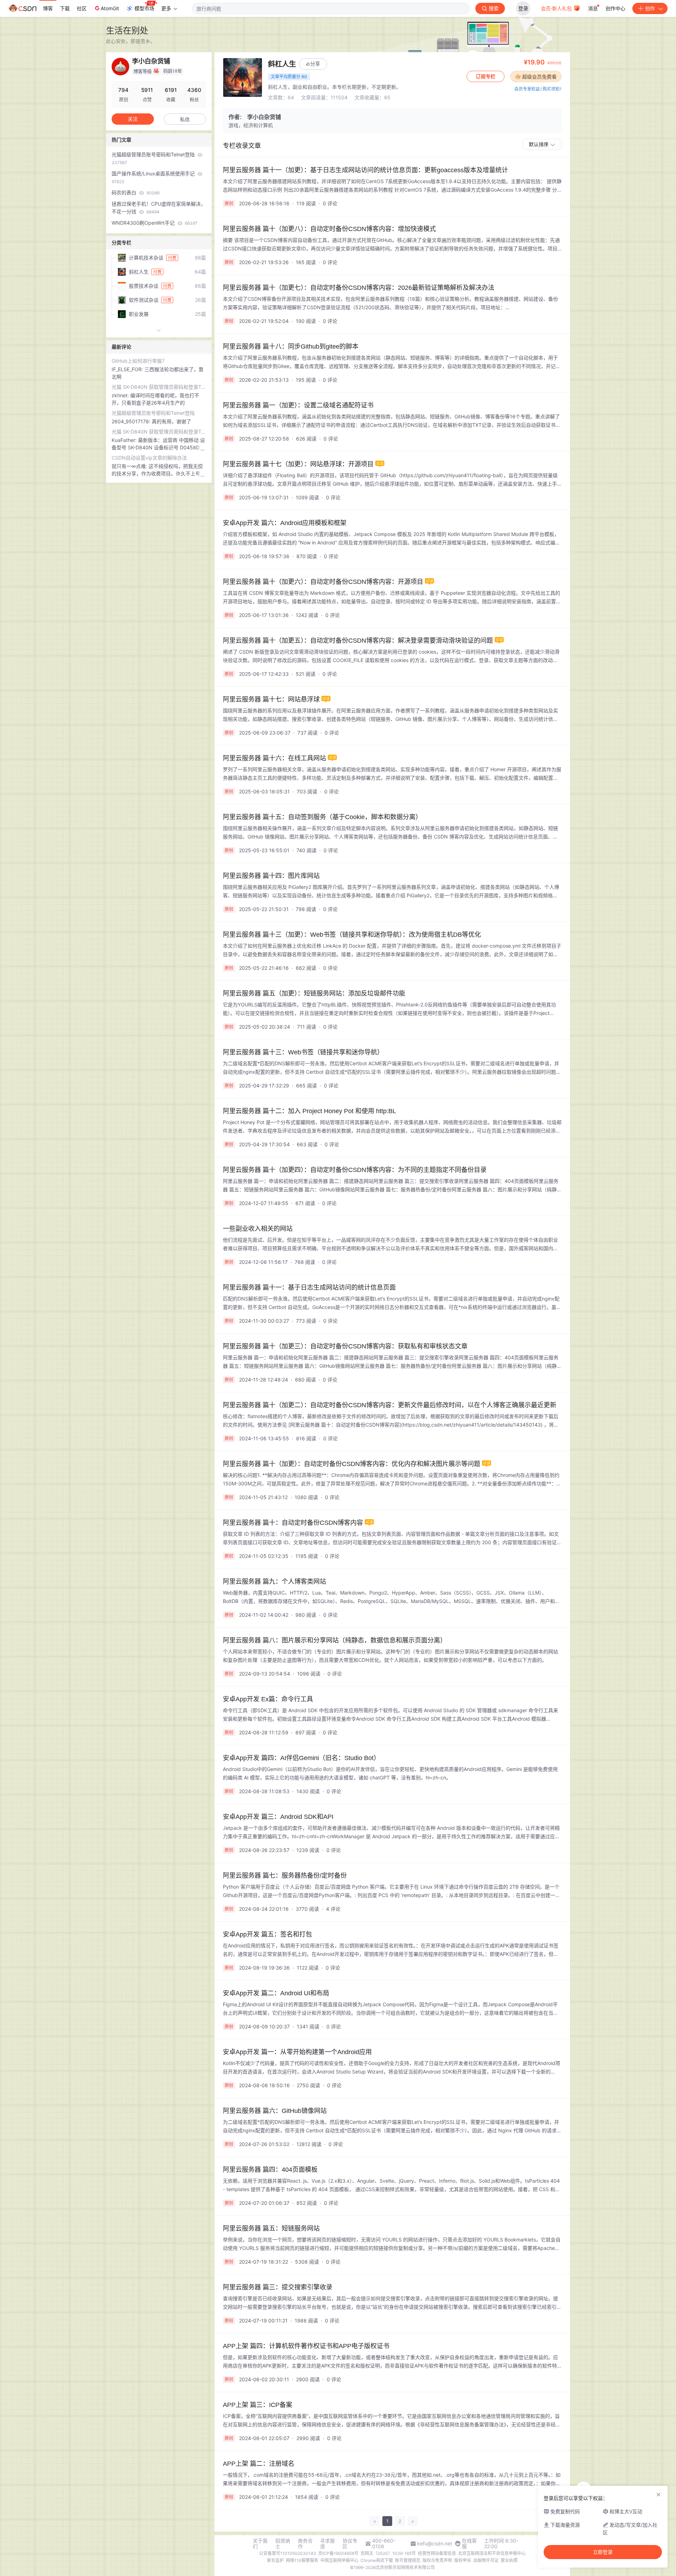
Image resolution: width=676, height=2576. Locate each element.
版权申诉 (463, 2560)
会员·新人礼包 (557, 8)
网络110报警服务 (302, 2560)
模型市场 (144, 8)
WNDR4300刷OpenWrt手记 (155, 223)
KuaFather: (125, 440)
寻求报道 (327, 2544)
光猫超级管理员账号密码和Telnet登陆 (154, 158)
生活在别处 (127, 30)
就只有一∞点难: (130, 466)
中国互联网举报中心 (339, 2560)
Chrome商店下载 (377, 2560)
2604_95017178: (132, 421)
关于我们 (260, 2544)
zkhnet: (121, 395)
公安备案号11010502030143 (288, 2553)
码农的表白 (136, 192)
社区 (82, 8)
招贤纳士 (283, 2544)
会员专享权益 (527, 89)
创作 (650, 8)
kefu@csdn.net (435, 2544)
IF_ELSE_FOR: (128, 369)
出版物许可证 (486, 2560)
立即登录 (603, 2552)
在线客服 (469, 2544)
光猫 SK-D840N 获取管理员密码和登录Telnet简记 (159, 387)
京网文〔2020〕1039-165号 (388, 2553)
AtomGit (110, 8)
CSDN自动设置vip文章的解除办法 (149, 458)
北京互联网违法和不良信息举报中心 (492, 2553)
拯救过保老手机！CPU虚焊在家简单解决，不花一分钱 (159, 208)
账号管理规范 (408, 2560)
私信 (185, 119)
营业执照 (509, 2560)
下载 (65, 8)
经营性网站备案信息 (437, 2553)
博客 (48, 8)
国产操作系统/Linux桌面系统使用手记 (154, 177)
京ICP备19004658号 (338, 2553)
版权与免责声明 (437, 2560)
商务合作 (305, 2544)
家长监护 (275, 2560)
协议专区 (350, 2544)
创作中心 (615, 8)
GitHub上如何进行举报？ (139, 361)
